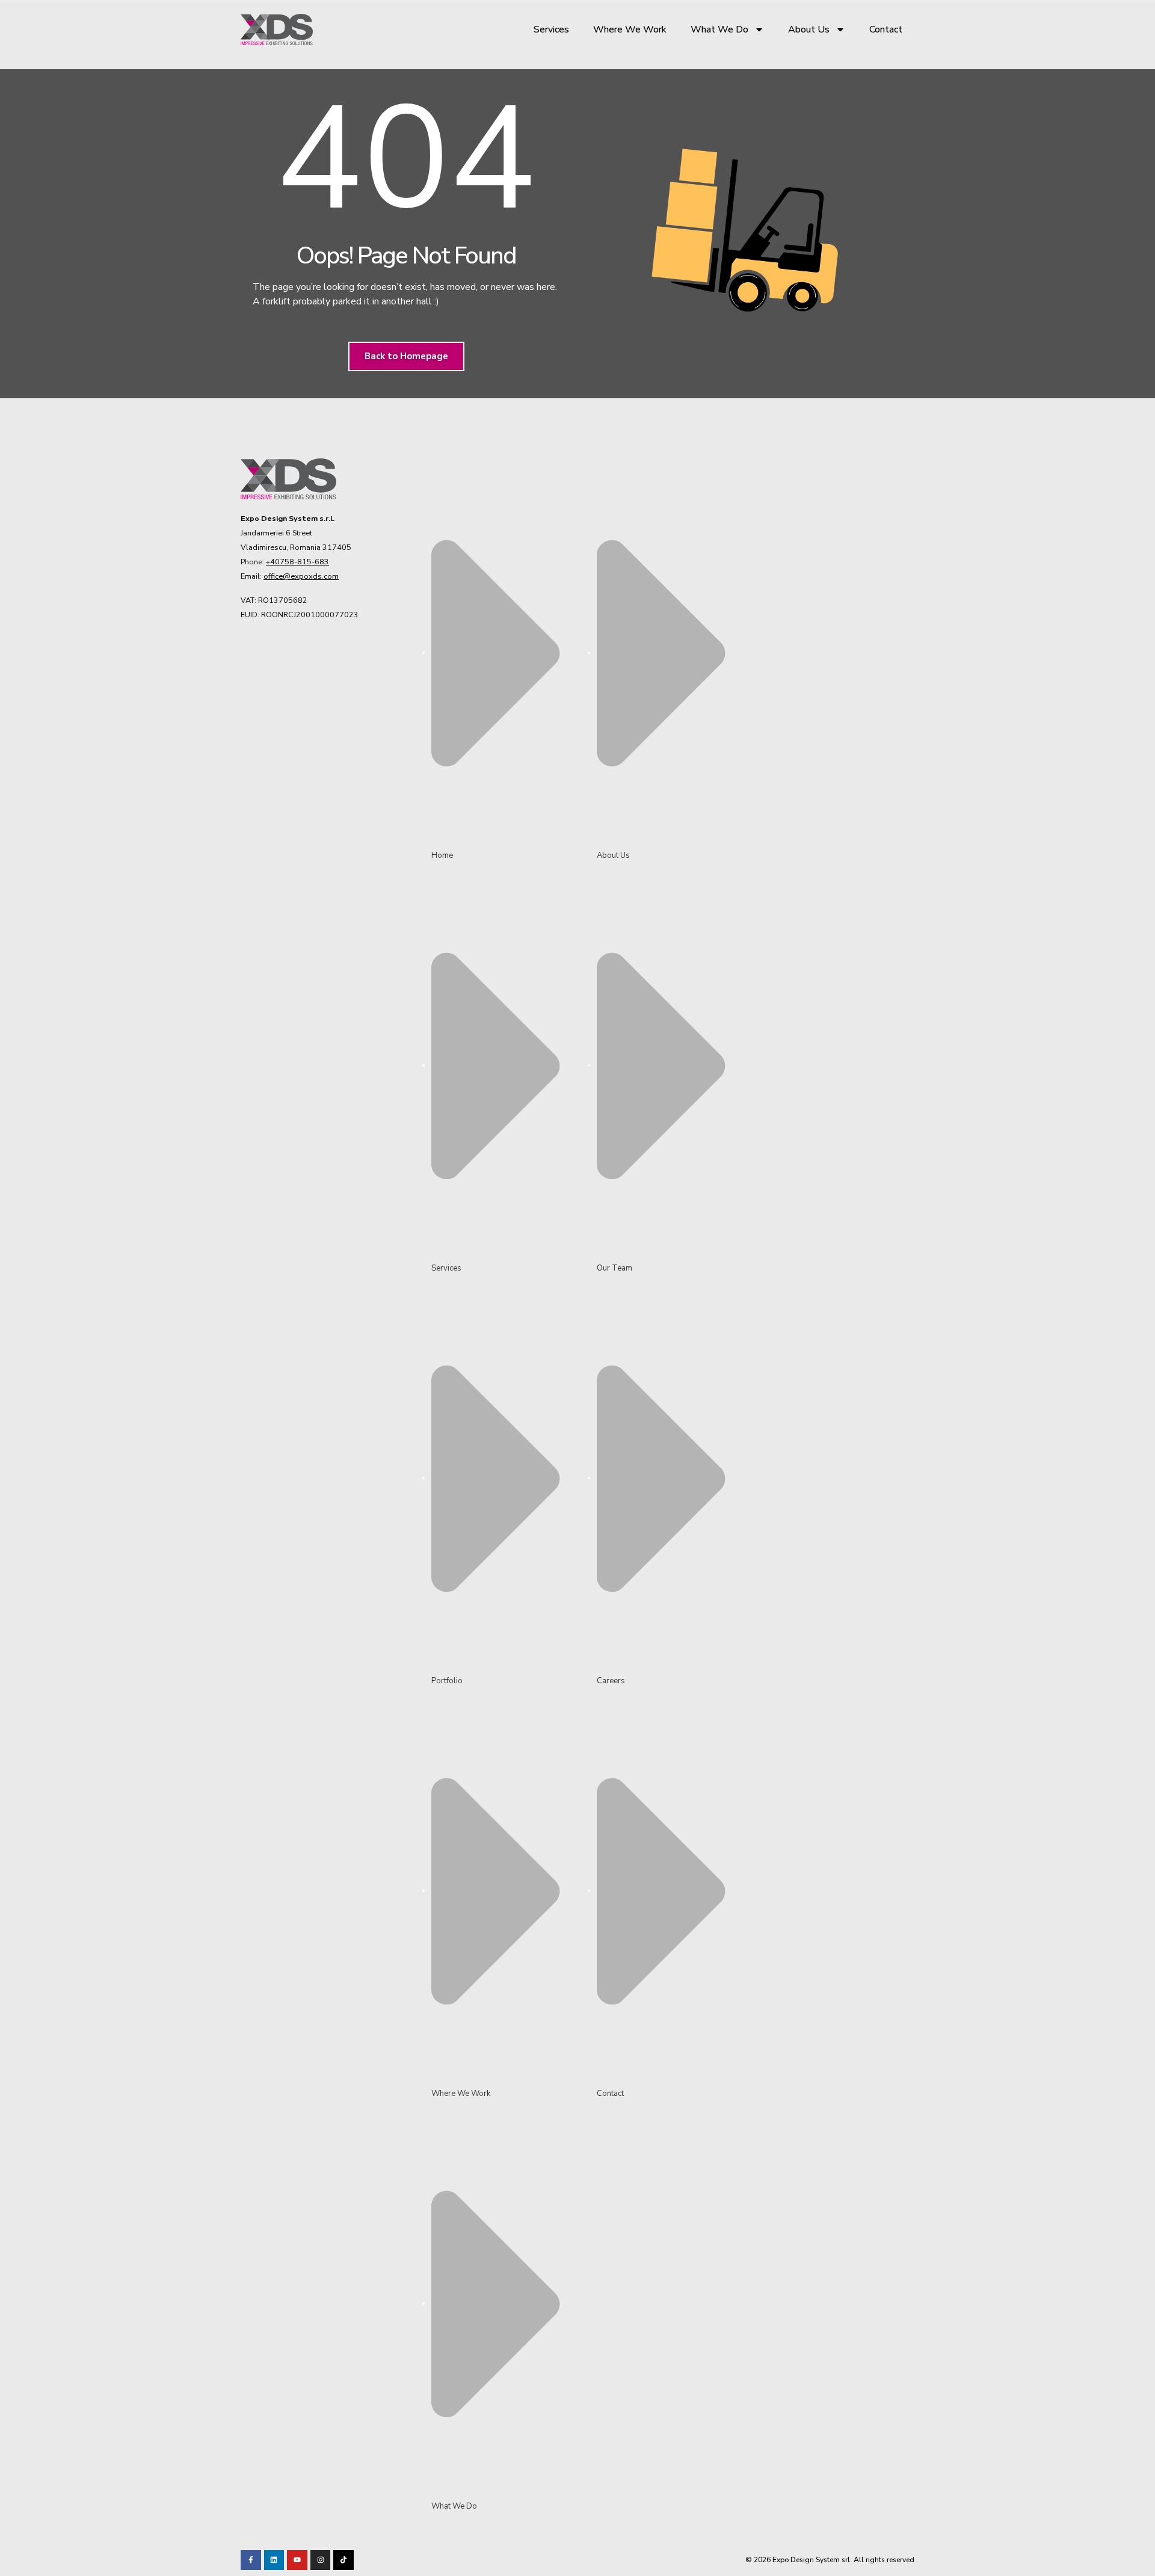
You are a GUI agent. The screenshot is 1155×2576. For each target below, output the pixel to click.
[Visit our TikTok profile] (321, 2560)
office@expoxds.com (301, 576)
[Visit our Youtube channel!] (297, 2560)
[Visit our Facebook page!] (251, 2560)
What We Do (719, 29)
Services (551, 29)
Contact (886, 29)
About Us (809, 29)
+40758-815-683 (297, 562)
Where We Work (630, 29)
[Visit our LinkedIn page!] (274, 2560)
